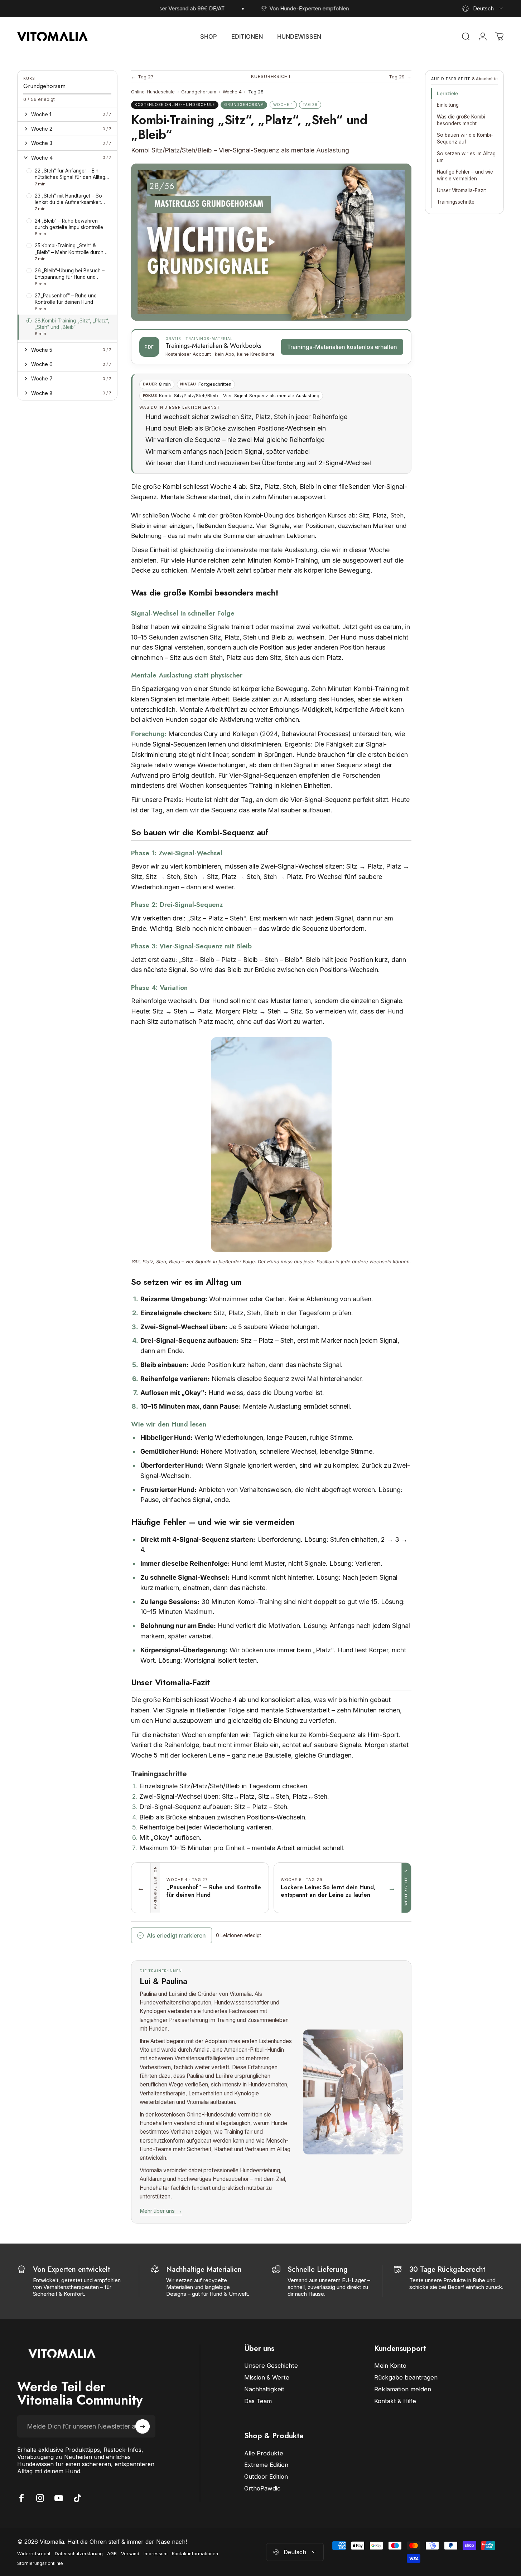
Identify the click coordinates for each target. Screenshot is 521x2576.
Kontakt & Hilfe (395, 2401)
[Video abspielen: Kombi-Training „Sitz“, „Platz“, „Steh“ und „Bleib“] (271, 242)
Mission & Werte (267, 2377)
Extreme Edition (266, 2465)
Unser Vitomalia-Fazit (461, 190)
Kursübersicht (271, 76)
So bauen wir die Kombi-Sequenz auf (465, 138)
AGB (112, 2554)
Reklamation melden (403, 2389)
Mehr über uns (161, 2211)
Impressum (156, 2554)
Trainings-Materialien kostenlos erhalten (342, 347)
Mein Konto (390, 2366)
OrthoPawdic (262, 2488)
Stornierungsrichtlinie (40, 2563)
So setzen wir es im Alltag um (466, 157)
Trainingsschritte (456, 202)
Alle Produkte (264, 2453)
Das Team (258, 2401)
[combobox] (483, 9)
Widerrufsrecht (34, 2554)
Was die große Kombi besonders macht (461, 120)
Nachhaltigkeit (264, 2389)
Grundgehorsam (199, 92)
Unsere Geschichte (271, 2366)
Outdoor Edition (266, 2477)
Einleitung (448, 105)
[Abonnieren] (143, 2426)
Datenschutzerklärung (79, 2554)
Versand (130, 2554)
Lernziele (447, 93)
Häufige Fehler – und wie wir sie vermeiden (465, 175)
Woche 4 (232, 92)
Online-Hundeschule (153, 92)
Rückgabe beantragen (406, 2377)
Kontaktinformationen (195, 2554)
